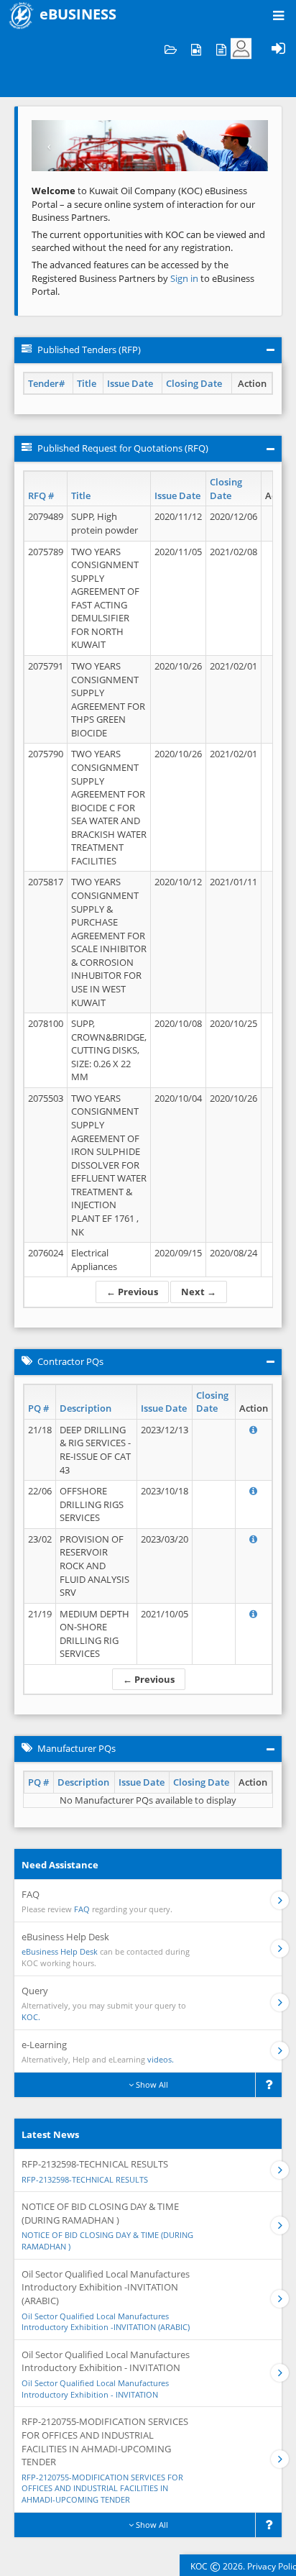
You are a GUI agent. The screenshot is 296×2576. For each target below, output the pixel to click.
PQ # (38, 1408)
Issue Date (130, 383)
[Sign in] (278, 49)
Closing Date (194, 383)
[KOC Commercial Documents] (171, 49)
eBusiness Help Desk (60, 1951)
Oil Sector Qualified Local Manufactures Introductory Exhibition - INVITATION (95, 2389)
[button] (49, 146)
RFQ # (41, 495)
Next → (199, 1292)
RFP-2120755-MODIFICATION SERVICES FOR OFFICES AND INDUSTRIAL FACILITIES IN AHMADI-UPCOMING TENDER (102, 2488)
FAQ (82, 1909)
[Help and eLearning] (196, 49)
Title (87, 383)
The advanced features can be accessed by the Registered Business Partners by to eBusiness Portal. (143, 278)
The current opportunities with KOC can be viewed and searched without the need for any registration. (148, 241)
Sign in (185, 278)
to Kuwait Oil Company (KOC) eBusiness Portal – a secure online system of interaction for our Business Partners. (143, 204)
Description (85, 1408)
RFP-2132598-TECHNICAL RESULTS (85, 2179)
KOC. (31, 2017)
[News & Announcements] (221, 49)
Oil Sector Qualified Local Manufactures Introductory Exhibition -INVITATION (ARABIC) (106, 2322)
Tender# (46, 383)
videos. (161, 2059)
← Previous (132, 1292)
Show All (151, 2084)
